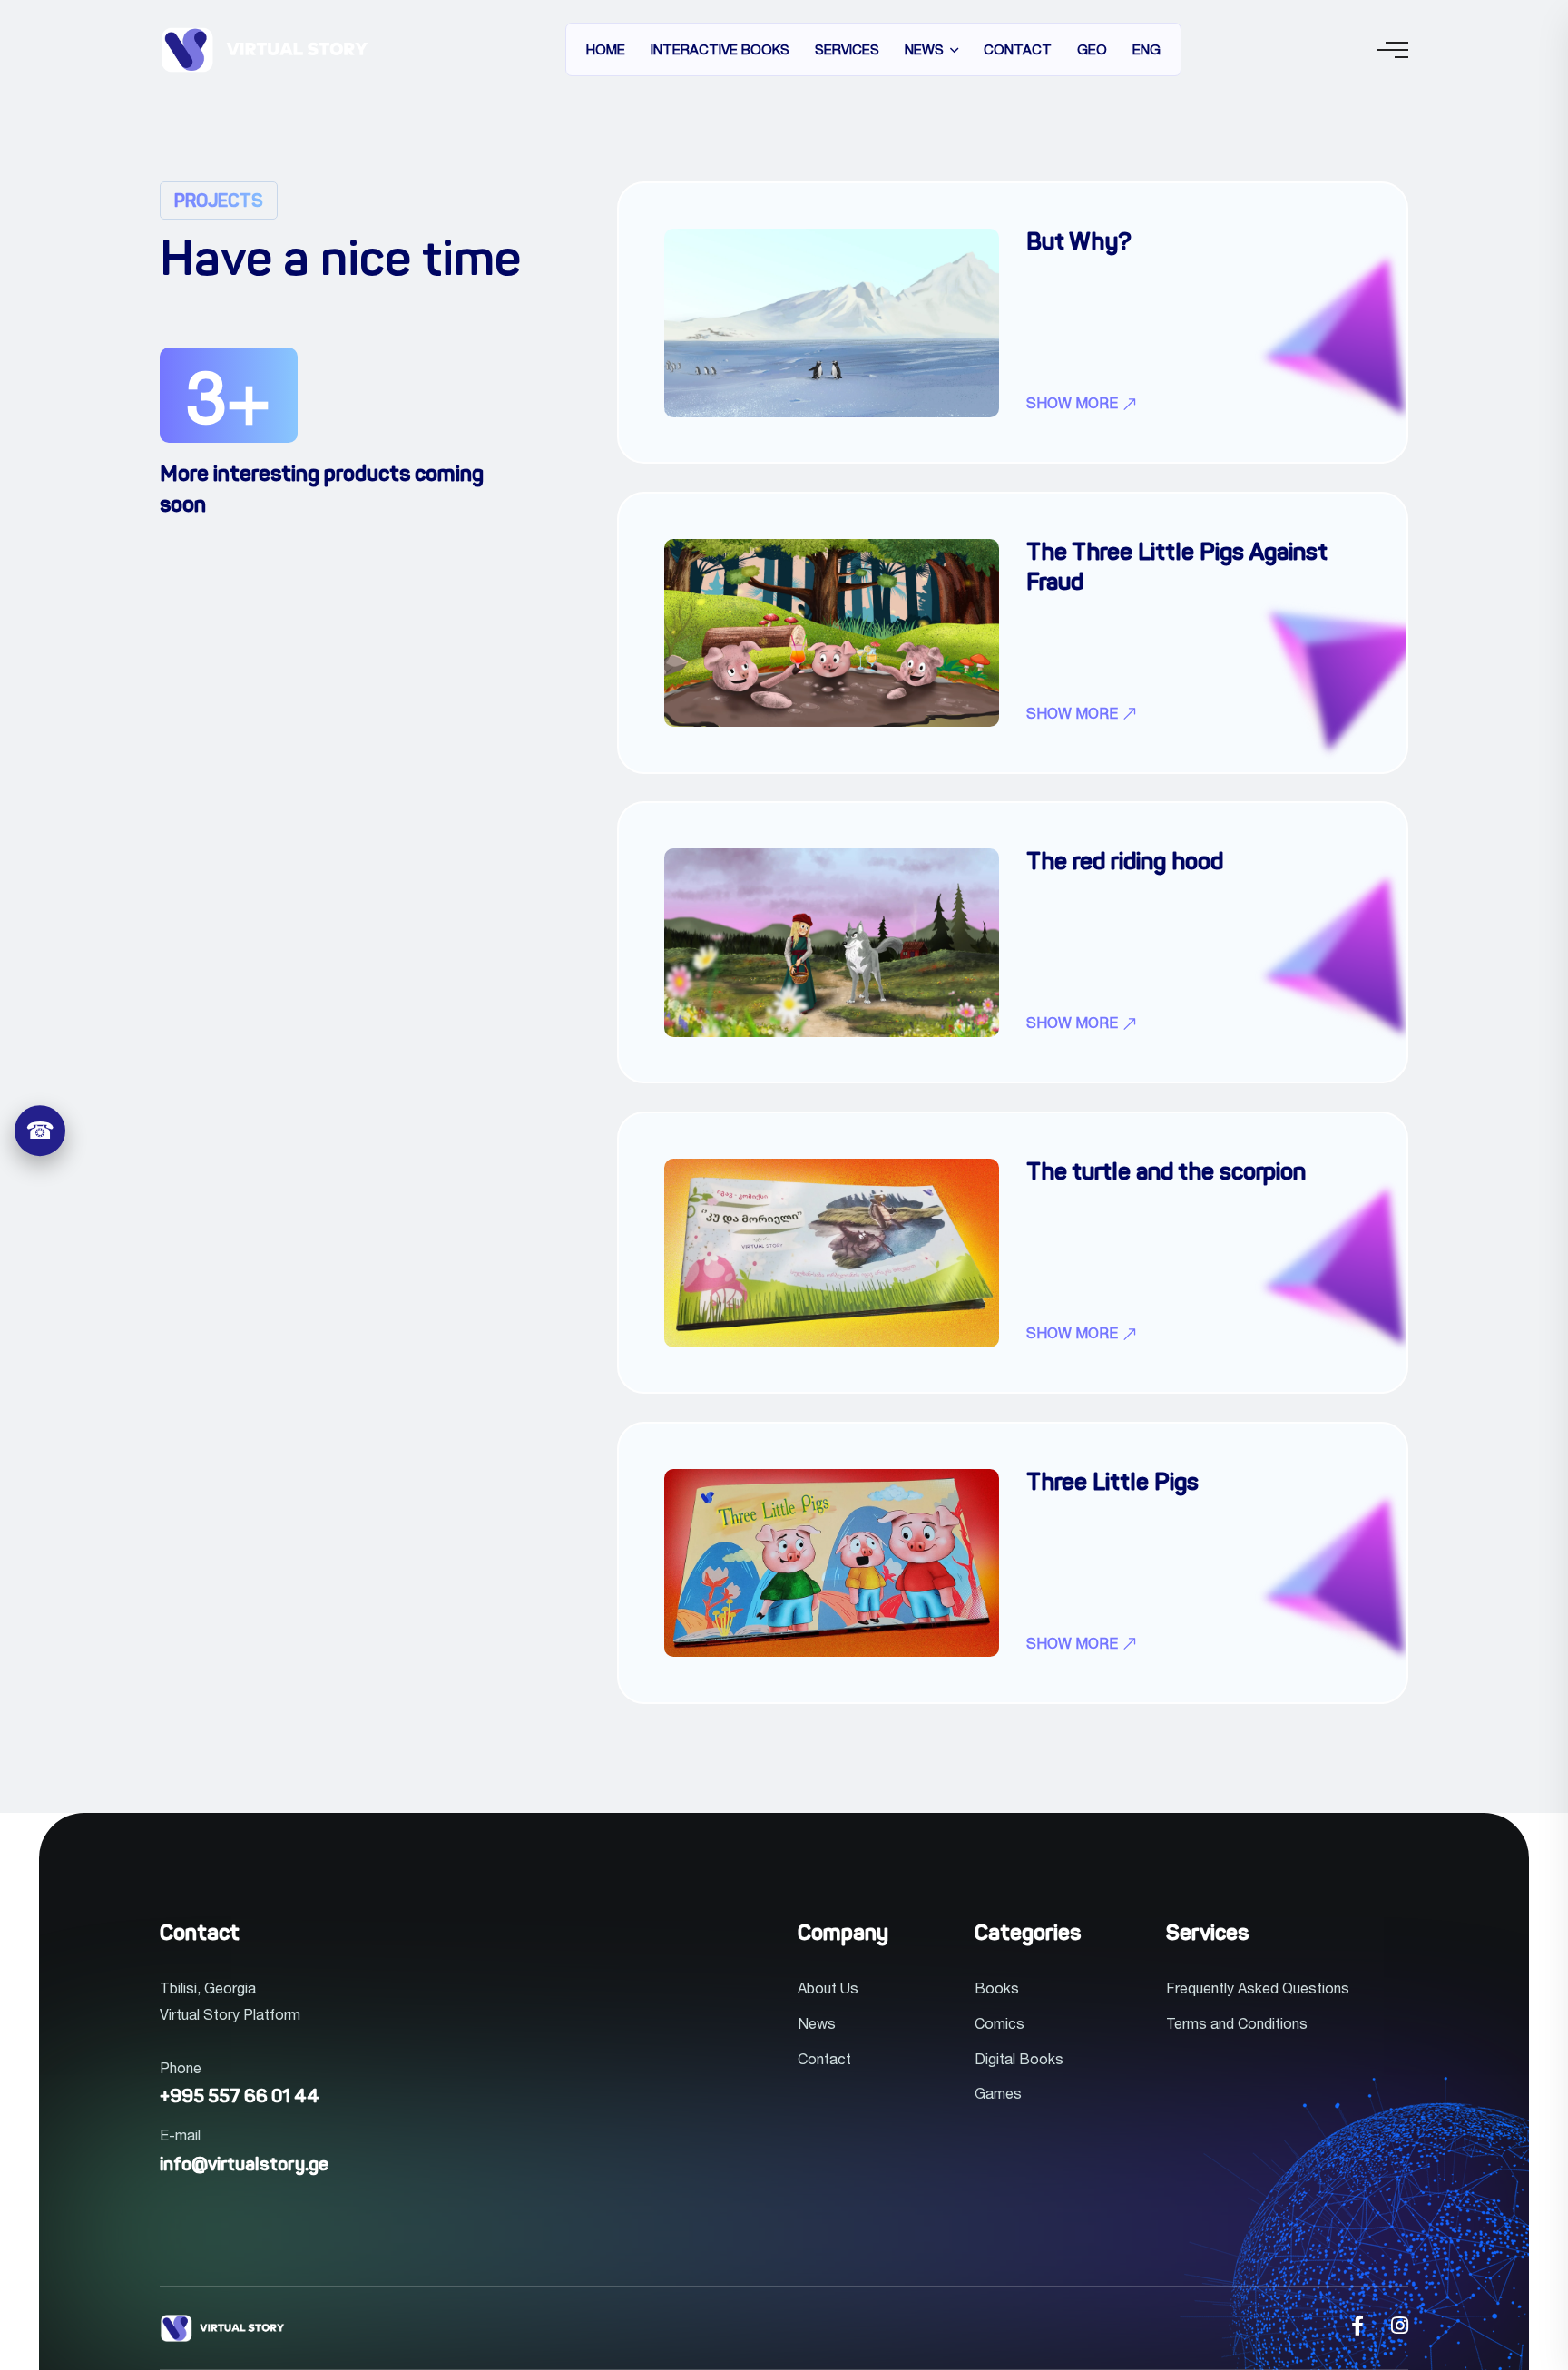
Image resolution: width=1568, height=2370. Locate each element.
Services (847, 49)
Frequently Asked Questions (1258, 1988)
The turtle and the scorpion (1166, 1174)
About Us (828, 1988)
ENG (1147, 49)
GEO (1092, 49)
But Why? (1079, 244)
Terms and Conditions (1237, 2023)
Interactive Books (720, 49)
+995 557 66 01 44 (240, 2098)
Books (997, 1988)
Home (606, 49)
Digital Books (1019, 2059)
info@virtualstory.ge (244, 2166)
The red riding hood (1125, 863)
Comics (1000, 2023)
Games (998, 2093)
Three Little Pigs (1112, 1484)
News (924, 49)
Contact (1018, 49)
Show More (1074, 404)
